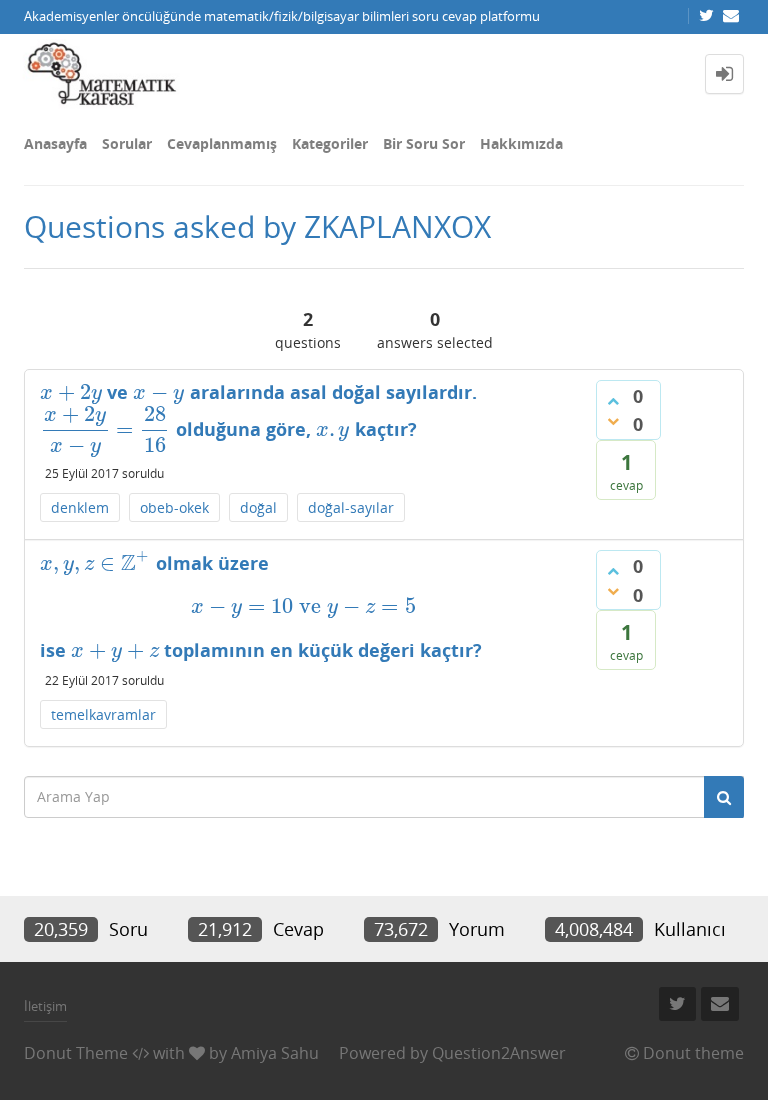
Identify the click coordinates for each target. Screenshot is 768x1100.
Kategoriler (330, 143)
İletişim (45, 1006)
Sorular (127, 143)
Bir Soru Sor (424, 143)
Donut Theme (76, 1053)
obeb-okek (174, 507)
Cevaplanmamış (222, 143)
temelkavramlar (103, 714)
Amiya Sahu (275, 1053)
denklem (80, 507)
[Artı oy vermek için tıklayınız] (613, 401)
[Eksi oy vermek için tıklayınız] (613, 421)
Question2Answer (499, 1053)
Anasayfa (55, 143)
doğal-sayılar (351, 507)
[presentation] (71, 392)
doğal (258, 507)
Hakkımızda (521, 143)
